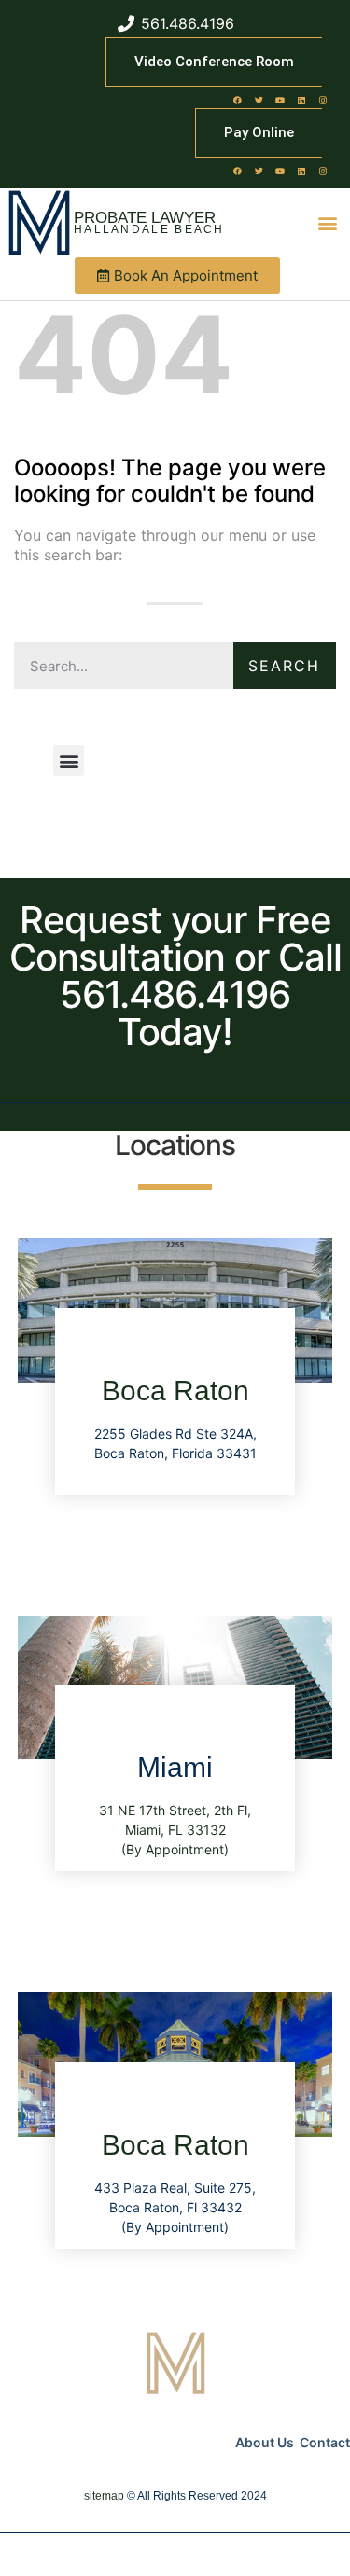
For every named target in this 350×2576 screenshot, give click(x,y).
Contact (325, 2442)
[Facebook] (237, 100)
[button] (328, 223)
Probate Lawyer (145, 218)
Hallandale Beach (149, 229)
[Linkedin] (301, 100)
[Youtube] (280, 100)
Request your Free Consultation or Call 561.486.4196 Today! (175, 976)
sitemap (104, 2496)
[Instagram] (323, 100)
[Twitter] (259, 100)
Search (284, 666)
